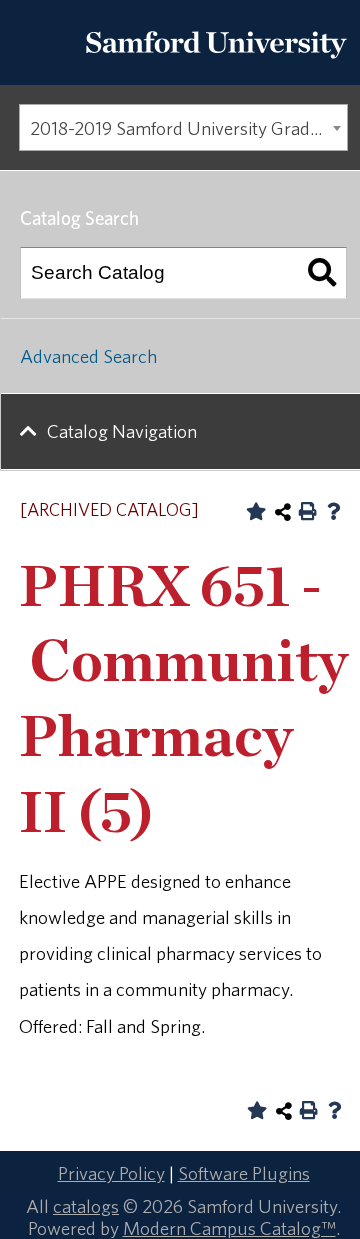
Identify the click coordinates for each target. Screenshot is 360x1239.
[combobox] (183, 128)
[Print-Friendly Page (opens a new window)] (308, 511)
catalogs (86, 1206)
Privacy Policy (111, 1173)
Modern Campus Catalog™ (229, 1228)
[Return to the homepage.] (216, 64)
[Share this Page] (283, 512)
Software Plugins (244, 1173)
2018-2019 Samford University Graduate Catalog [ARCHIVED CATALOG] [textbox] (188, 128)
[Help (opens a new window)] (334, 511)
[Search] (322, 273)
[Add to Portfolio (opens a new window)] (256, 511)
